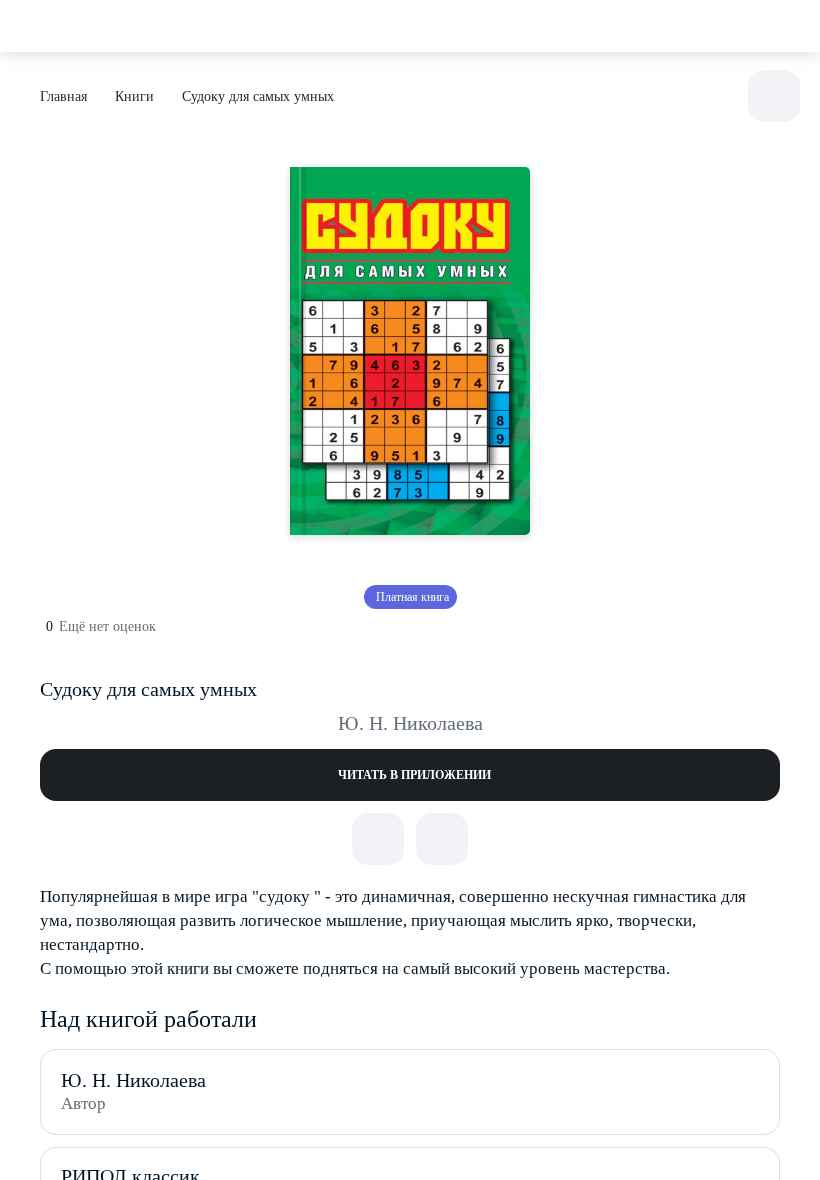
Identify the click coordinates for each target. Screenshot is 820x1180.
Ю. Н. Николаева (410, 723)
